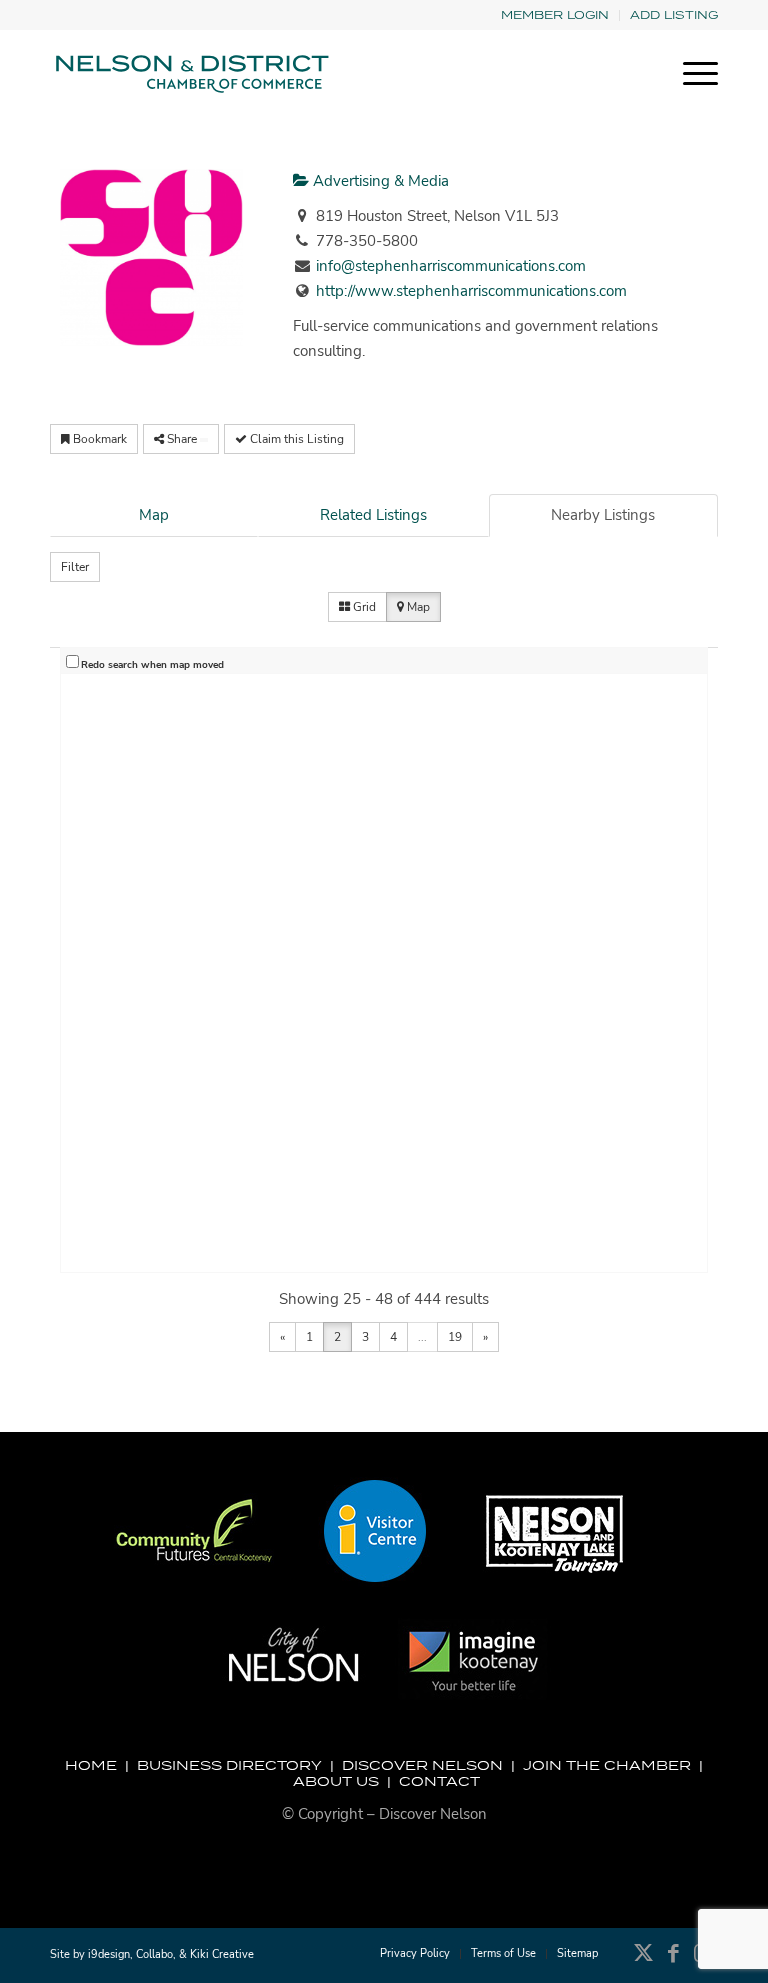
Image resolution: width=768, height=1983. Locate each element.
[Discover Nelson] (190, 74)
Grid (363, 607)
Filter (75, 567)
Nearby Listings (603, 515)
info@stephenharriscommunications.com (451, 266)
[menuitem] (555, 15)
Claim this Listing (295, 439)
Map (154, 515)
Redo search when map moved (152, 665)
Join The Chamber (607, 1765)
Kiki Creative (222, 1954)
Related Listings (373, 515)
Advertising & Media (379, 181)
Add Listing (674, 14)
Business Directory (229, 1765)
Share (182, 439)
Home (91, 1765)
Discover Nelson (422, 1765)
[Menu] (690, 74)
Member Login (555, 14)
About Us (336, 1781)
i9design (109, 1954)
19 (455, 1337)
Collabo (154, 1954)
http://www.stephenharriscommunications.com (471, 291)
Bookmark (98, 439)
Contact (439, 1781)
